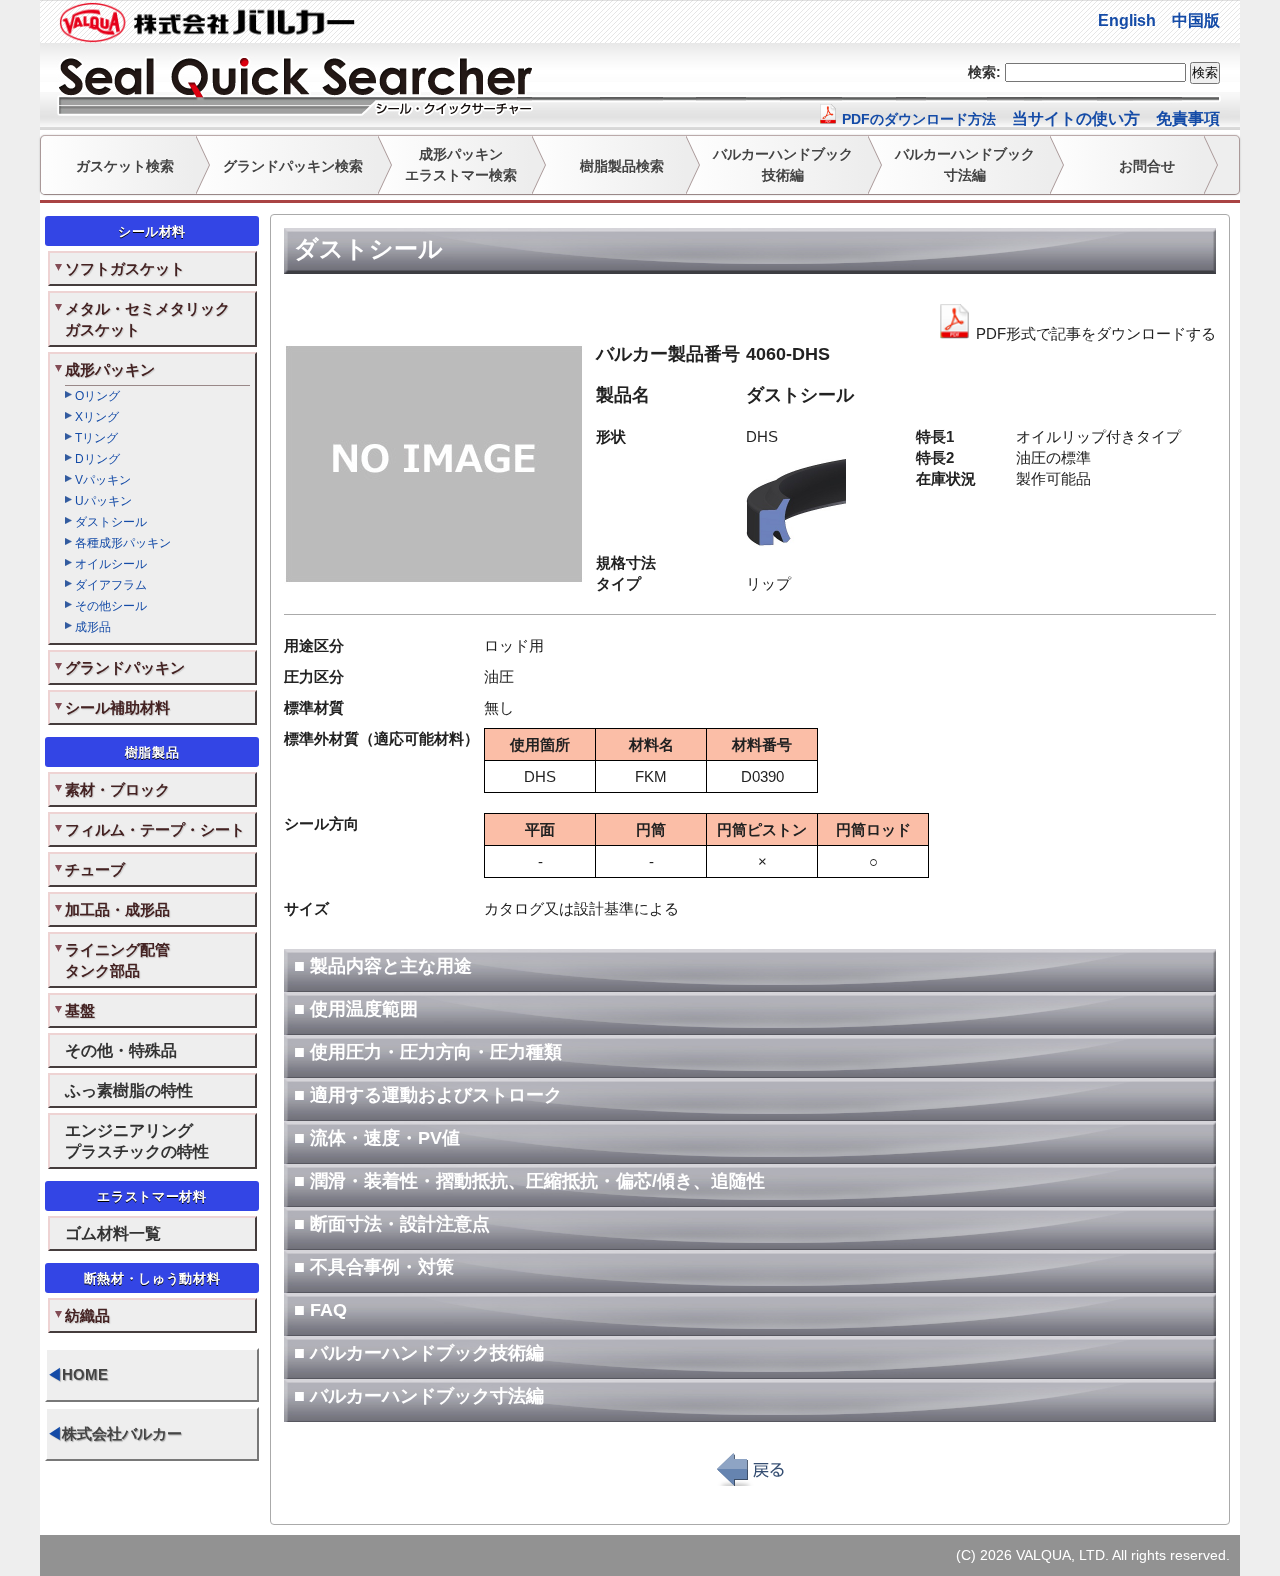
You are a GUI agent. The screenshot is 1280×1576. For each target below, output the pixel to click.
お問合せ (1147, 166)
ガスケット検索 (125, 166)
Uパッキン (103, 501)
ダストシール (111, 522)
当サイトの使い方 (1076, 118)
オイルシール (111, 564)
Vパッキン (103, 480)
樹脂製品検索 (622, 166)
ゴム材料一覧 (113, 1233)
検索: (984, 72)
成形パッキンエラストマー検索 (461, 164)
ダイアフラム (111, 585)
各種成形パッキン (123, 543)
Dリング (97, 459)
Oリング (97, 396)
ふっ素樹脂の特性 (129, 1090)
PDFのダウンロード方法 (917, 119)
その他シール (111, 606)
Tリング (96, 438)
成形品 (93, 627)
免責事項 (1188, 118)
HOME (77, 1374)
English (1127, 20)
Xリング (97, 417)
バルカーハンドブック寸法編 (965, 164)
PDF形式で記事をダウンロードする (1094, 333)
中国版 (1196, 20)
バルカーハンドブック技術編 (783, 164)
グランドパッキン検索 (293, 166)
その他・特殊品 (121, 1050)
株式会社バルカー (114, 1433)
